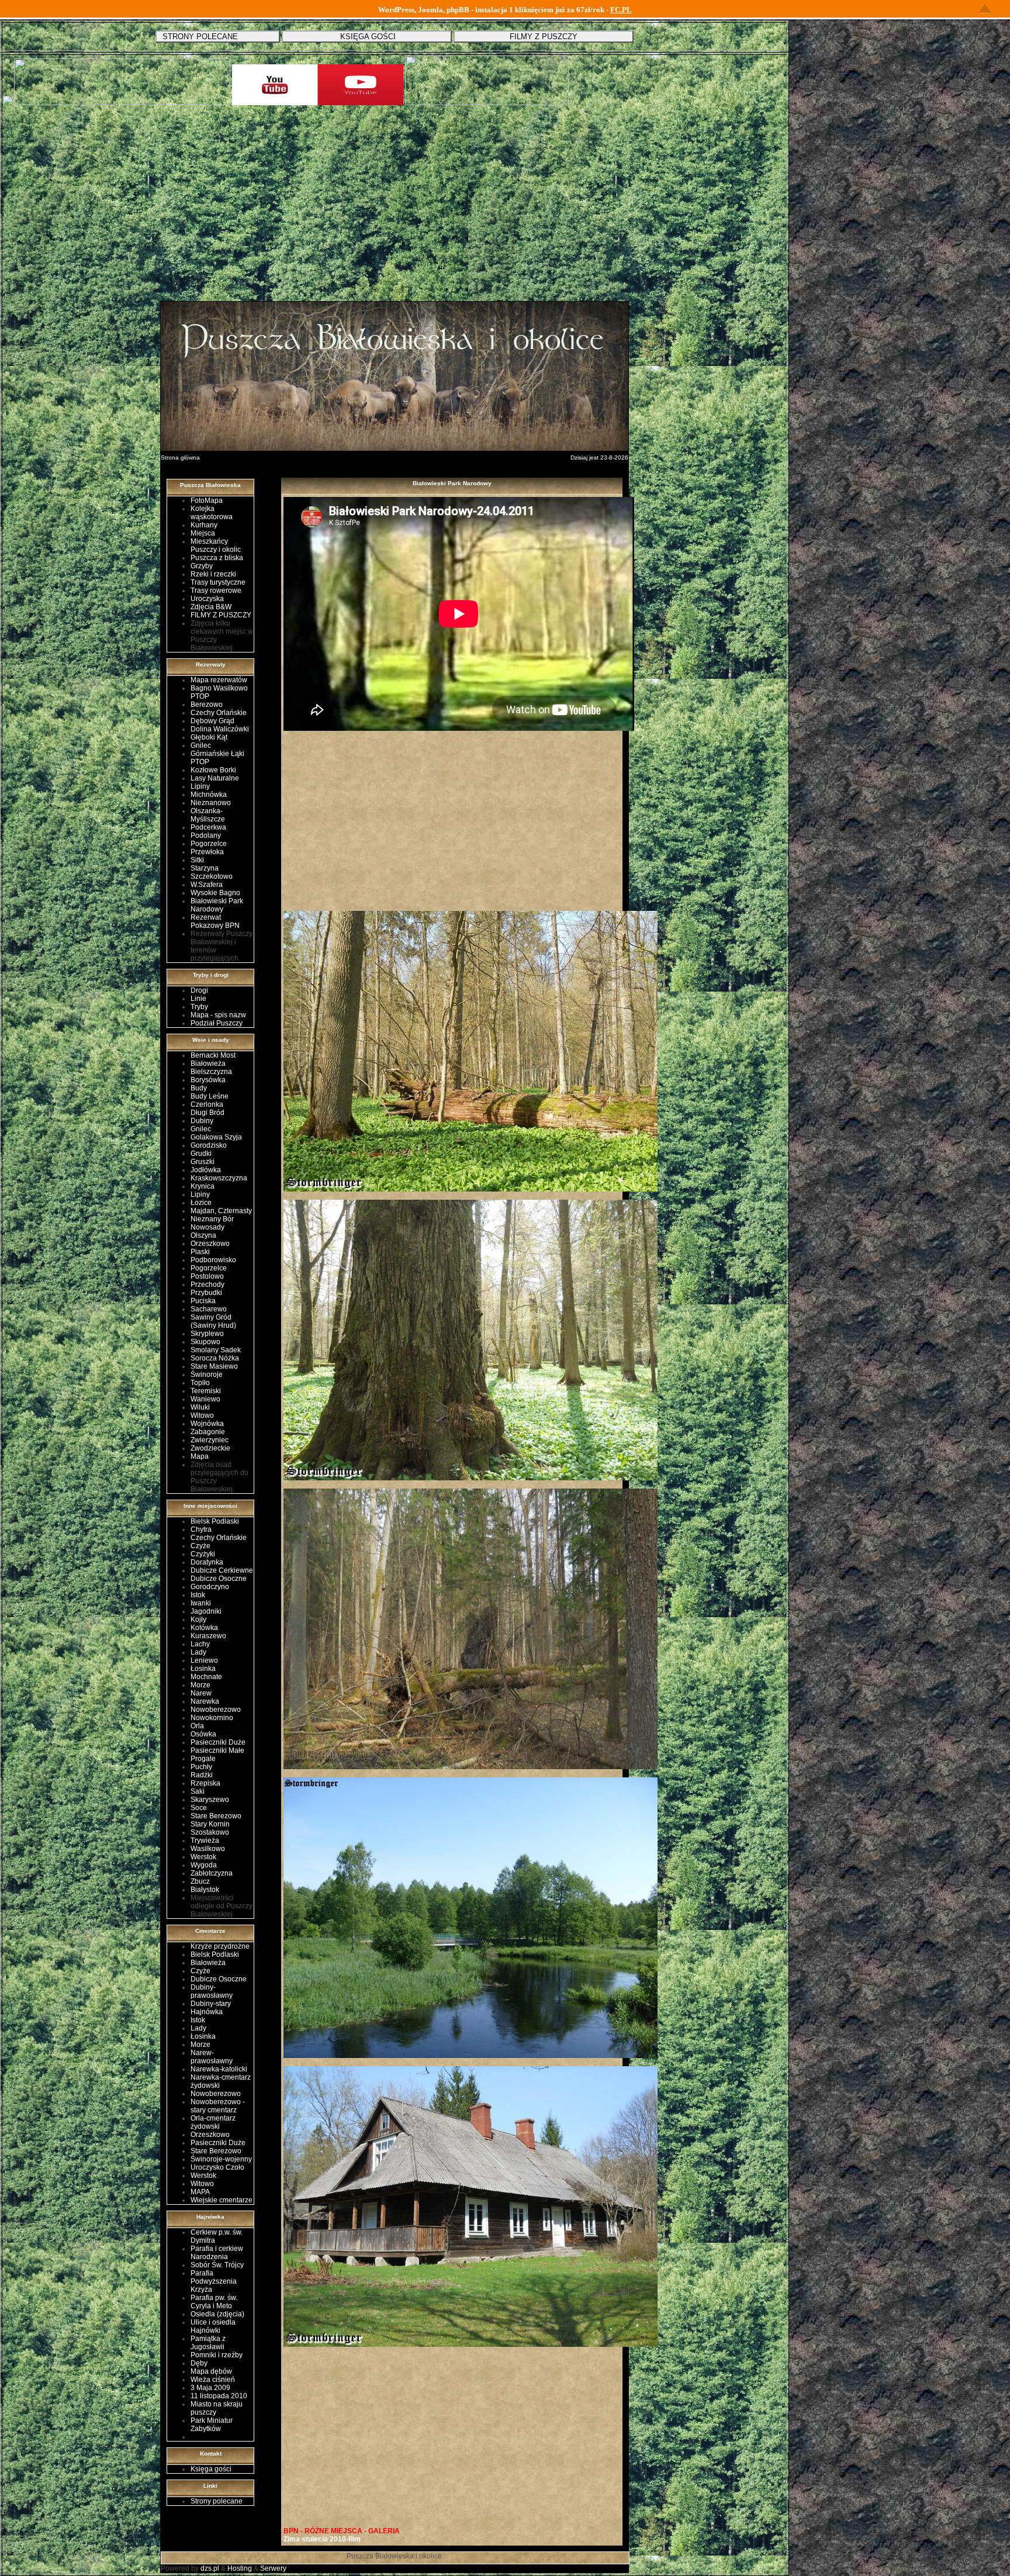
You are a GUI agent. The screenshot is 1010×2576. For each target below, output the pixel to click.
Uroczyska (207, 599)
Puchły (201, 1767)
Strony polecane (217, 2501)
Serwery (273, 2568)
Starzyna (205, 868)
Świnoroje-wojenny (221, 2159)
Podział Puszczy (217, 1023)
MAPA (200, 2192)
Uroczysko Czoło (217, 2167)
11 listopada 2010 (219, 2396)
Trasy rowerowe (216, 591)
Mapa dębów (211, 2371)
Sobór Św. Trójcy (217, 2265)
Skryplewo (207, 1334)
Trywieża (205, 1841)
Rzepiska (205, 1783)
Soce (199, 1808)
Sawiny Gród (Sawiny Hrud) (213, 1321)
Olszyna (203, 1235)
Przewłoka (207, 852)
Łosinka (203, 1669)
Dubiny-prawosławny (212, 1991)
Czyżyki (203, 1554)
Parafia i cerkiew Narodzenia (217, 2253)
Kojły (198, 1620)
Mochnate (206, 1677)
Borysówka (208, 1080)
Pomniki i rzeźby (217, 2355)
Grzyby (202, 566)
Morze (200, 1685)
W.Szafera (207, 885)
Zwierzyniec (210, 1440)
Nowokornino (212, 1718)
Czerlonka (207, 1104)
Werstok (203, 1857)
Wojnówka (207, 1424)
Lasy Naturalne (215, 778)
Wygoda (204, 1865)
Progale (203, 1759)
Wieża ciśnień (213, 2380)
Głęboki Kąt (209, 737)
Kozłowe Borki (213, 770)
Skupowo (205, 1342)
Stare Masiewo (214, 1366)
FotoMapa (207, 500)
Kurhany (204, 525)
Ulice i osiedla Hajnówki (213, 2326)
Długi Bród (207, 1113)
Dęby (199, 2363)
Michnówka (209, 795)
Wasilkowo (208, 1849)
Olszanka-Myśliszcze (208, 815)
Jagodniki (206, 1611)
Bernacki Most (213, 1055)
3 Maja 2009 (210, 2388)
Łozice (201, 1203)
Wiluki (200, 1407)
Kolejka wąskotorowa (212, 513)
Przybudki (206, 1293)
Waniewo (205, 1399)
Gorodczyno (210, 1587)
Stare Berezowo (216, 1816)
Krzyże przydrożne (220, 1946)
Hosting (240, 2568)
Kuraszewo (208, 1636)
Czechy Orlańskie (219, 713)
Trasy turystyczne (218, 582)
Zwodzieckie (210, 1448)
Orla (197, 1726)
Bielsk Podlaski (215, 1521)
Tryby (199, 1007)
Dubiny (202, 1121)
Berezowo (207, 705)
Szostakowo (210, 1832)
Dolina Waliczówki (220, 729)
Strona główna (180, 457)
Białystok (205, 1890)
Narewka (205, 1701)
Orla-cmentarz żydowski (213, 2122)
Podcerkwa (208, 827)
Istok (198, 1595)
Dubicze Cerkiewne (222, 1570)
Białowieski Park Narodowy (217, 905)
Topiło (200, 1383)
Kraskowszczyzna (219, 1178)
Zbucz (200, 1881)
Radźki (202, 1775)
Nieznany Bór (212, 1219)
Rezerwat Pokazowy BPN (215, 921)
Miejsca (203, 533)
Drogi (199, 990)
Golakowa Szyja (216, 1137)
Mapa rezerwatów (219, 680)
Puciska (203, 1301)
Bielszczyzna (211, 1072)
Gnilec (201, 745)
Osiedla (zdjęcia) (217, 2314)
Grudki (201, 1154)
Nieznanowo (211, 803)
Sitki (197, 860)
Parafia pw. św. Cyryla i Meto (214, 2302)
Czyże (200, 1546)
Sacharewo (209, 1309)
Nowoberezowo (216, 1710)
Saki (198, 1791)
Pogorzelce (209, 844)
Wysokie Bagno (215, 893)
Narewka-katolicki (219, 2069)
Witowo (202, 1415)
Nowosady (207, 1227)
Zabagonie (208, 1432)
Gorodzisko (209, 1145)
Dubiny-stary (211, 2004)
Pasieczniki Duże (218, 1742)
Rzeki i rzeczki (213, 574)
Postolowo (207, 1276)
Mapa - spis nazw (218, 1015)
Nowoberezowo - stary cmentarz (218, 2106)
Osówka (203, 1734)
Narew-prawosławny (212, 2057)
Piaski (200, 1252)
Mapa (200, 1456)
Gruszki (203, 1162)
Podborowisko (213, 1260)
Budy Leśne (210, 1096)
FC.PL (621, 10)
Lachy (200, 1644)
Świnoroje (207, 1375)
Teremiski (206, 1391)
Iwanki (201, 1603)
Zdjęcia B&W (211, 607)
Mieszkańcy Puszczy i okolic (216, 545)
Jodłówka (206, 1170)
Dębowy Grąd (212, 721)
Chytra (201, 1529)
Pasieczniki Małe (217, 1750)
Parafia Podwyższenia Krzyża (214, 2281)
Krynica (203, 1186)
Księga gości (211, 2469)
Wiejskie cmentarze (222, 2200)
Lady (198, 1652)
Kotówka (204, 1628)
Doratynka (207, 1562)
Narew (201, 1693)
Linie (198, 999)
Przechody (207, 1284)
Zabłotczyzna (212, 1873)
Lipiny (200, 786)
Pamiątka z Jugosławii (208, 2343)
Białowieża (208, 1063)
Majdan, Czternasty (221, 1211)
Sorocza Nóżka (215, 1358)
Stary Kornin (210, 1824)
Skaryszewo (210, 1800)
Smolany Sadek (216, 1350)
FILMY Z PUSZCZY (221, 615)
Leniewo (204, 1660)
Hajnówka (207, 2012)
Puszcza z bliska (217, 558)
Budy (199, 1088)
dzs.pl (210, 2568)
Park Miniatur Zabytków (212, 2425)
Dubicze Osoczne (219, 1579)
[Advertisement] (395, 212)
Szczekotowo (212, 876)
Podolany (206, 835)
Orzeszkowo (210, 1244)
